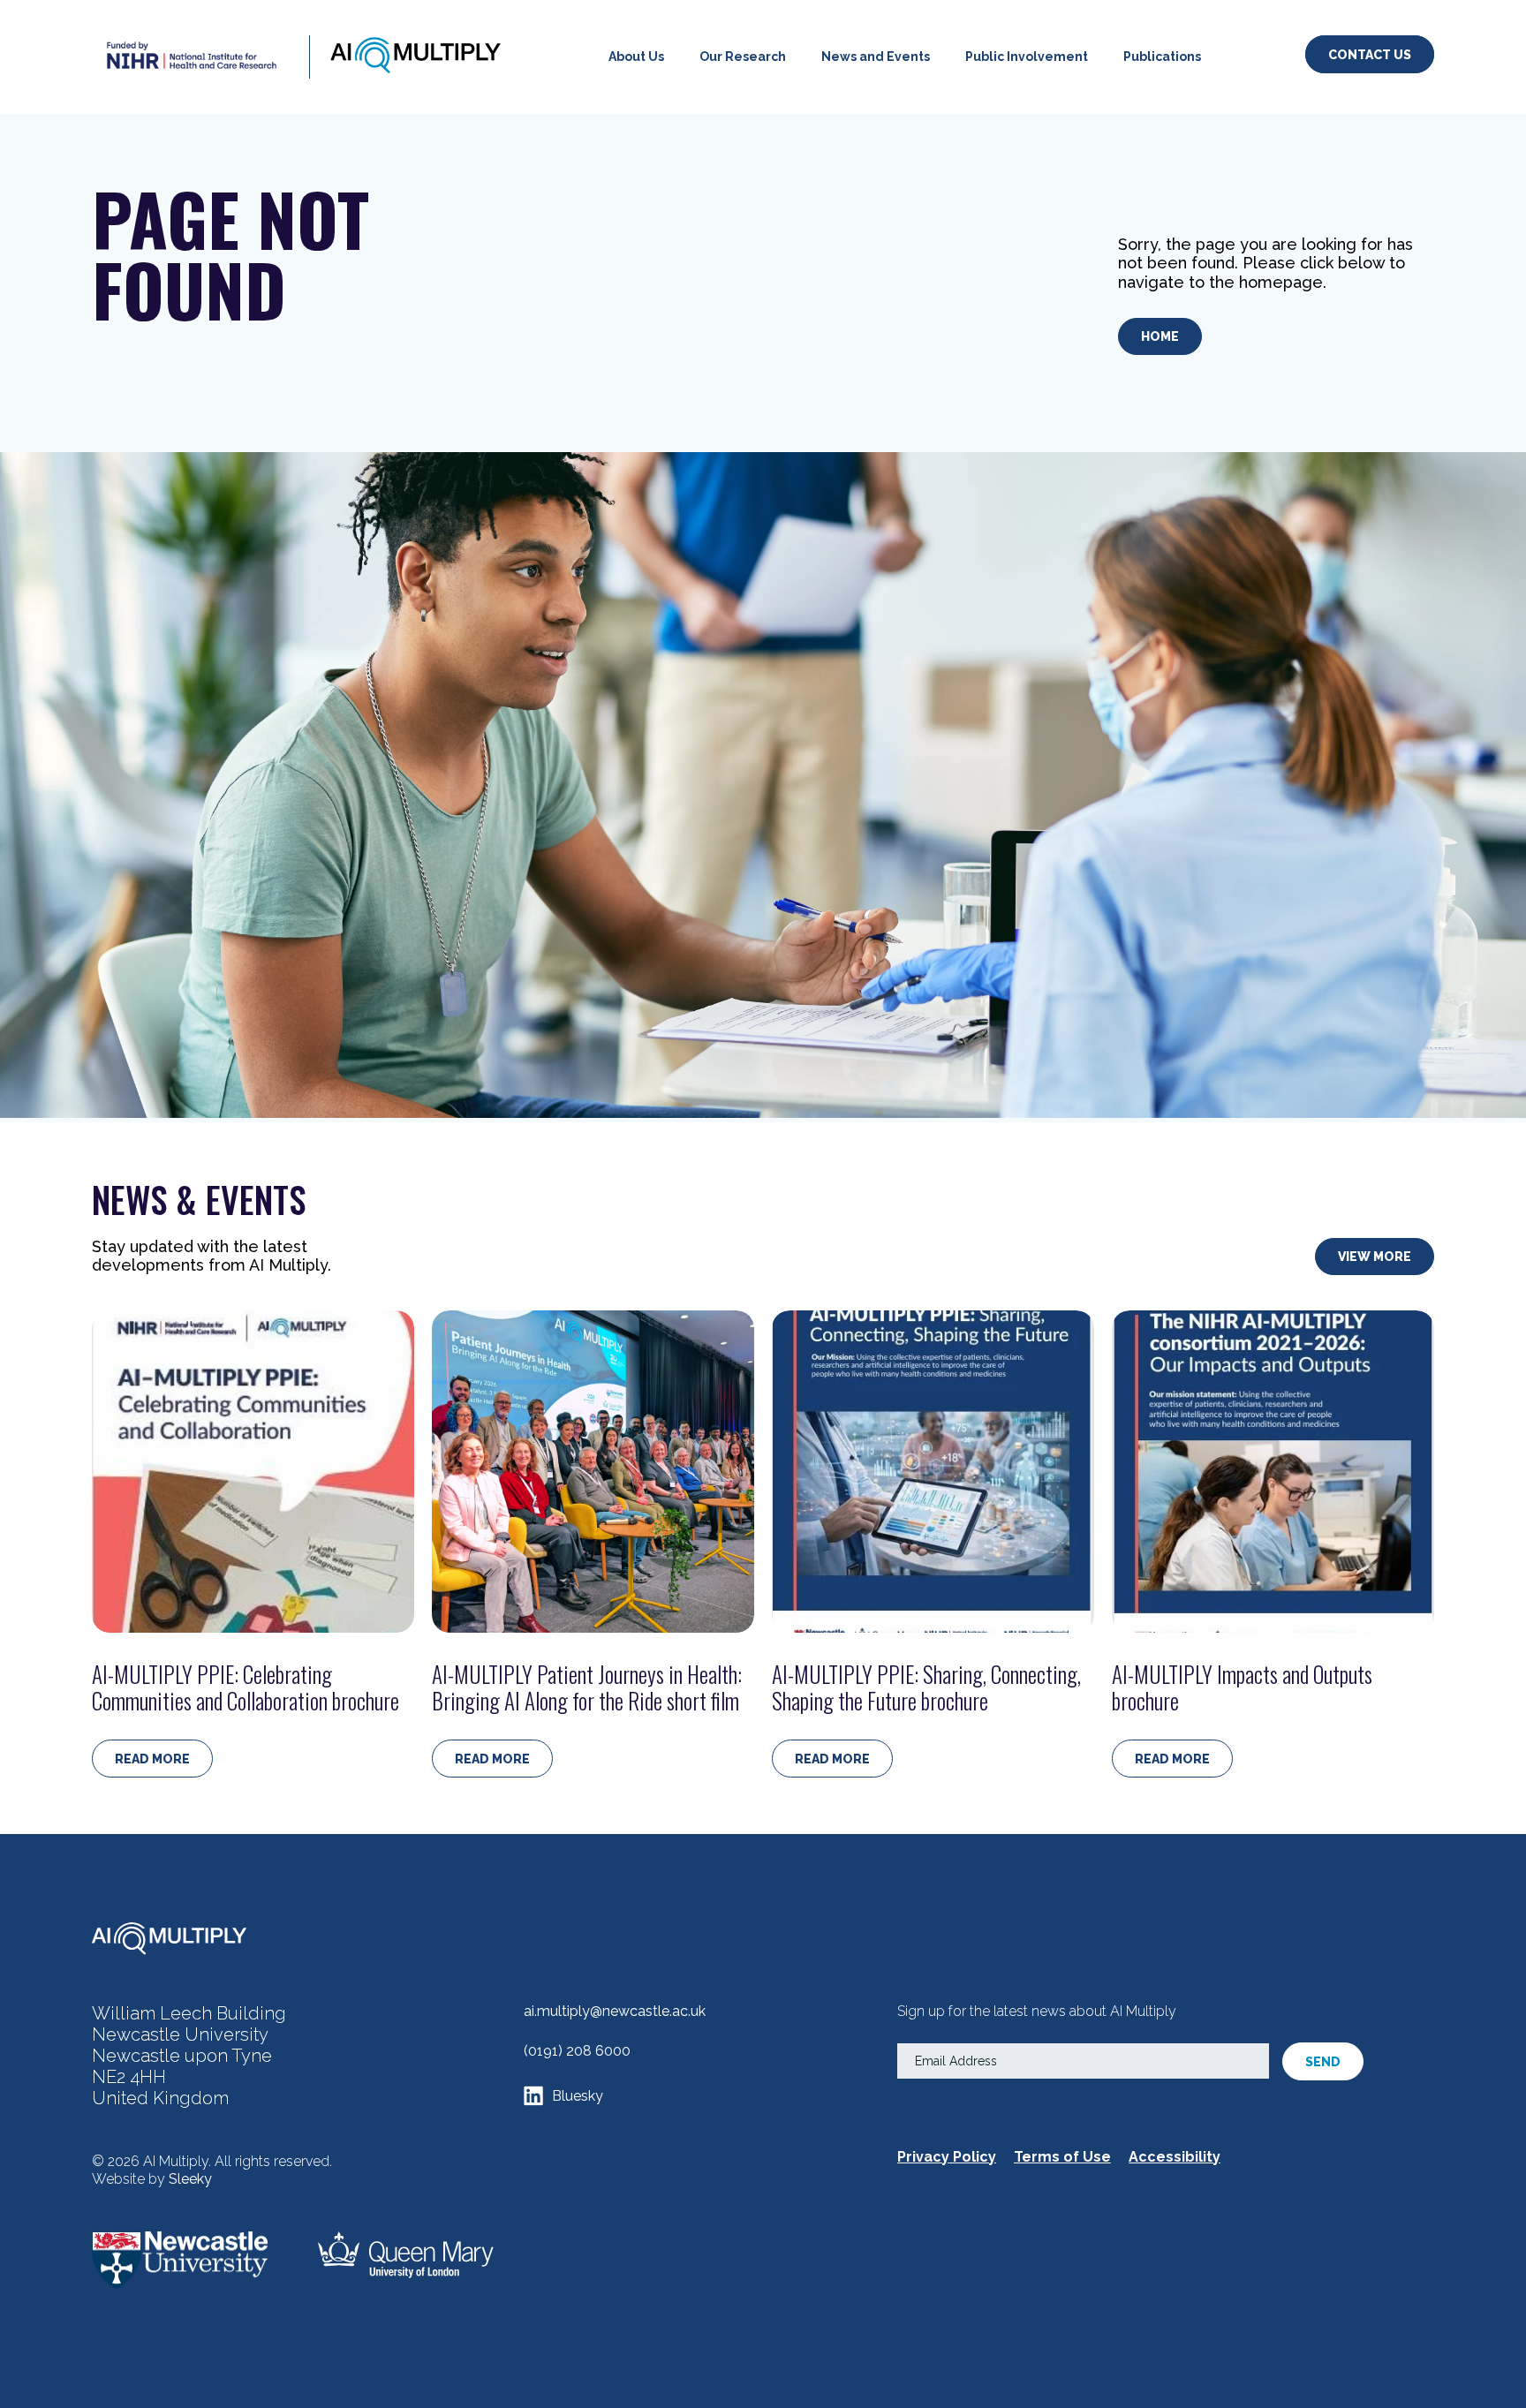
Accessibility (1175, 2157)
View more (1375, 1257)
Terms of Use (1062, 2157)
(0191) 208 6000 (577, 2051)
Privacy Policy (947, 2157)
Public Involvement (1027, 57)
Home (1160, 336)
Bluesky (578, 2096)
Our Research (743, 57)
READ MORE (152, 1759)
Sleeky (190, 2179)
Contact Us (1370, 55)
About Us (636, 57)
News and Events (876, 57)
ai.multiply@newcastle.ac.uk (615, 2011)
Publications (1162, 57)
